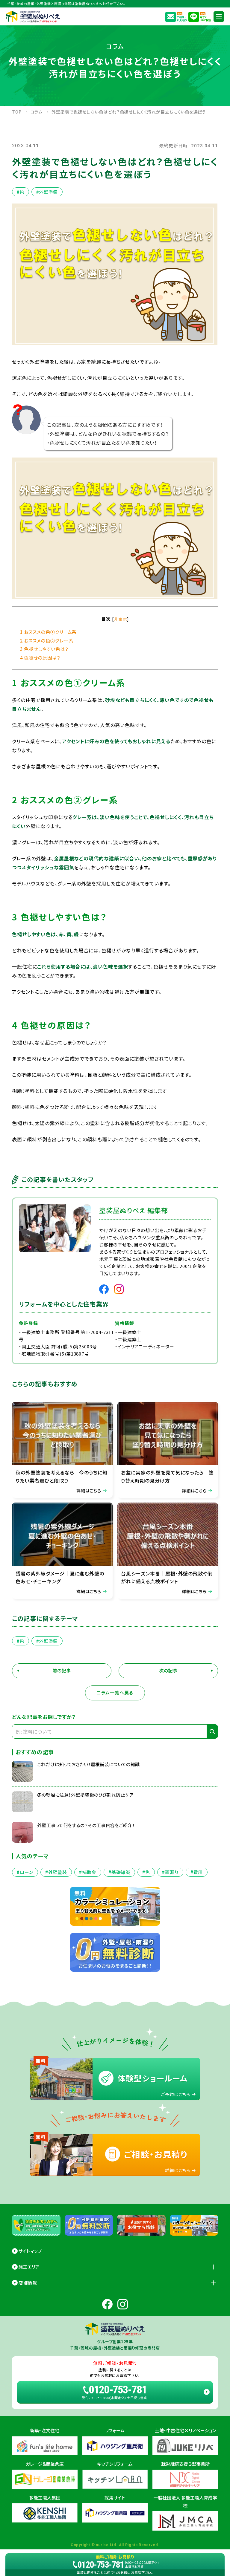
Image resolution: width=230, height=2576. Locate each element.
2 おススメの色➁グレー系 (47, 640)
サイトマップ (30, 2251)
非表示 (121, 619)
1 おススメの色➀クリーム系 (48, 632)
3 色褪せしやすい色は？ (44, 649)
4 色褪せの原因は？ (40, 657)
